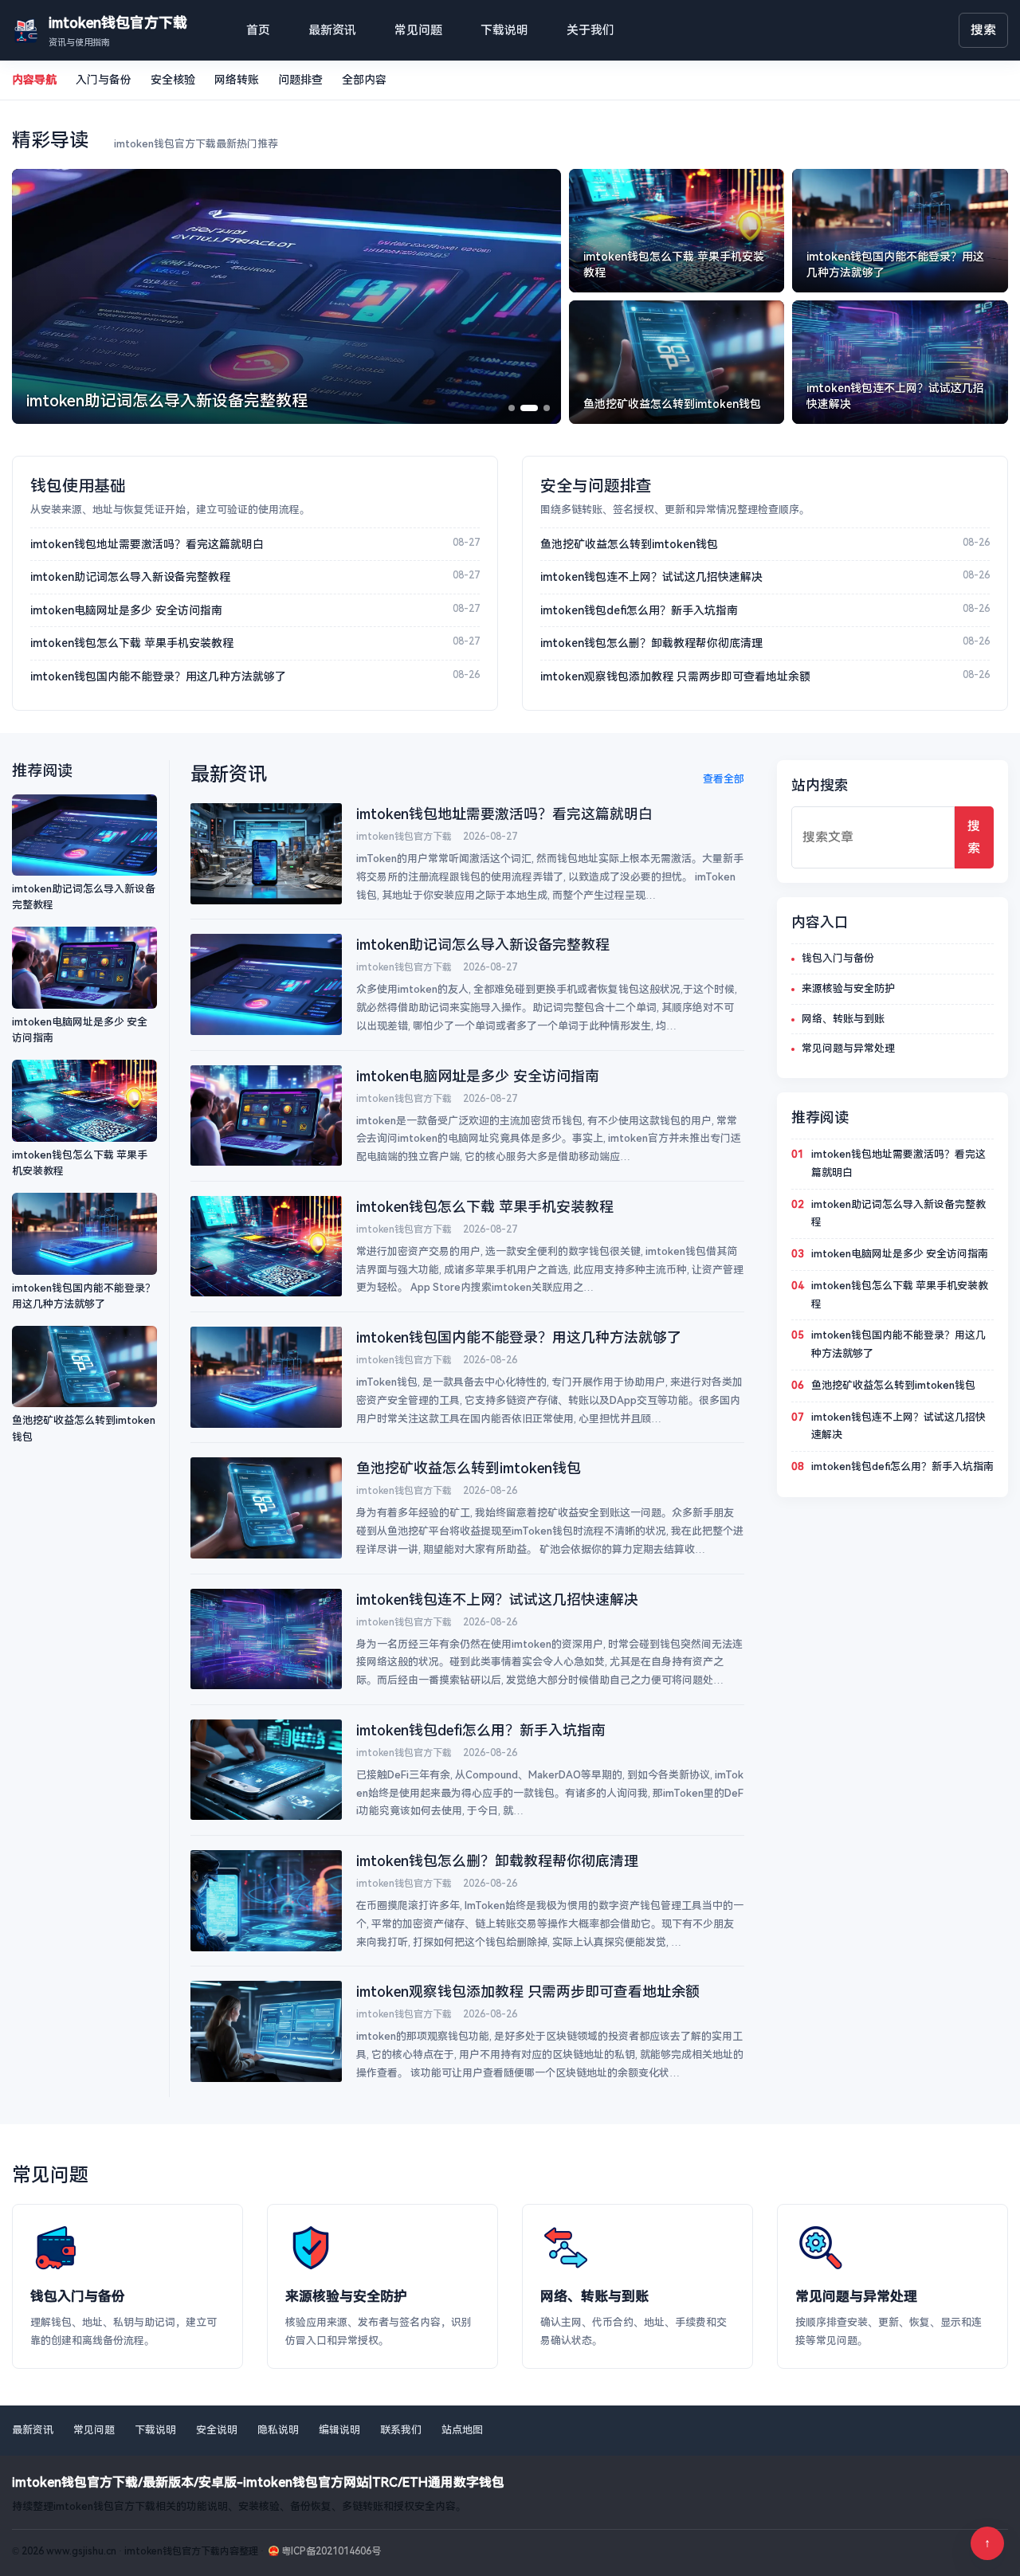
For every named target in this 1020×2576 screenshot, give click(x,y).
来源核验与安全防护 (848, 988)
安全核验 (173, 80)
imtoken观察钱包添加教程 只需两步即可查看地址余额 (675, 676)
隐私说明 (278, 2430)
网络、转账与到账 (843, 1019)
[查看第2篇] (529, 408)
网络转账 (237, 80)
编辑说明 (339, 2430)
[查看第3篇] (547, 408)
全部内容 (364, 80)
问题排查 (300, 80)
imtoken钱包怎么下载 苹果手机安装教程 (132, 643)
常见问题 (418, 30)
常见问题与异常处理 (848, 1048)
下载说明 (504, 30)
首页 (258, 30)
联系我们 (401, 2430)
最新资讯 (332, 30)
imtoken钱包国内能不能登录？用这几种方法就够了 (158, 676)
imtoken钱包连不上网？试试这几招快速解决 (651, 577)
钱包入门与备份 (838, 958)
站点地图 (462, 2430)
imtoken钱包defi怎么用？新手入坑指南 (639, 610)
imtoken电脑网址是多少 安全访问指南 (126, 610)
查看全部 (724, 779)
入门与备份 (104, 80)
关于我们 (590, 30)
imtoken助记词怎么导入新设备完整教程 (130, 577)
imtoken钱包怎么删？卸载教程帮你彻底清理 (651, 643)
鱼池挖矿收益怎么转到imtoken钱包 (629, 544)
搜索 (983, 30)
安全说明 (217, 2430)
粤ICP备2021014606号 (331, 2551)
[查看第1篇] (512, 408)
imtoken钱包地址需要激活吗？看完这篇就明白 (147, 544)
